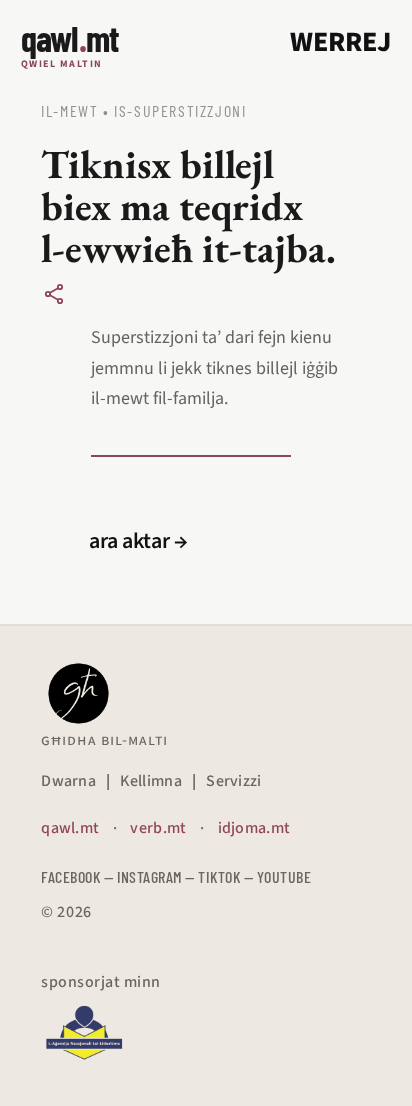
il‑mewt (69, 110)
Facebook (70, 876)
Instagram (149, 876)
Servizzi (234, 781)
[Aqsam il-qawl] (54, 294)
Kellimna (151, 781)
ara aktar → (138, 541)
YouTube (284, 876)
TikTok (219, 876)
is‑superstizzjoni (180, 110)
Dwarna (68, 781)
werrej (340, 42)
